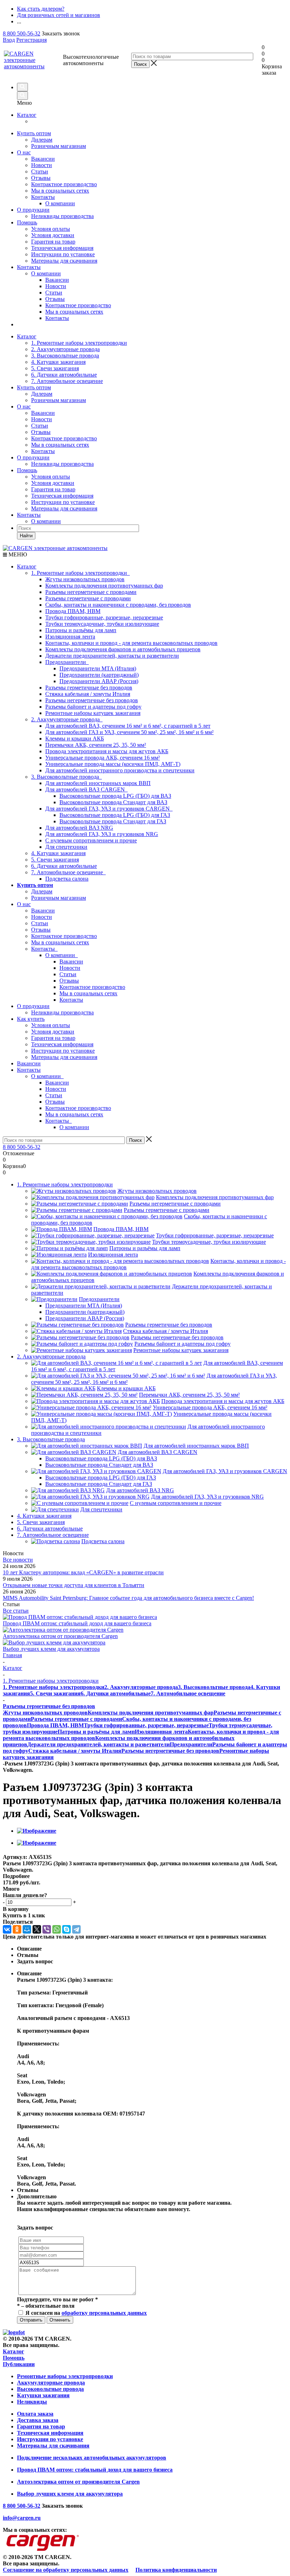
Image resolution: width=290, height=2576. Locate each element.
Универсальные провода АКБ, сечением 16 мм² (103, 758)
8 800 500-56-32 (22, 33)
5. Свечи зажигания (55, 368)
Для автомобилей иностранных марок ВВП (98, 783)
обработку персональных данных (104, 2313)
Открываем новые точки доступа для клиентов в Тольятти (74, 1585)
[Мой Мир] (27, 1929)
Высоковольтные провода (50, 2389)
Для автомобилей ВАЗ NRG (79, 828)
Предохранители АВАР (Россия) (99, 681)
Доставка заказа (38, 2420)
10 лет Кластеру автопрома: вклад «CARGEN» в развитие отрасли (83, 1572)
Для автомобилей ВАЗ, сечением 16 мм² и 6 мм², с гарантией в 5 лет (128, 726)
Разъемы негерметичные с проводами (91, 592)
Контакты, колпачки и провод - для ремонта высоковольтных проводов (131, 643)
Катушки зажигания (43, 2395)
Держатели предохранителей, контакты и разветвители (112, 656)
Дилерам (42, 140)
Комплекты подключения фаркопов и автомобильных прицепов (123, 649)
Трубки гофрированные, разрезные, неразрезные (104, 617)
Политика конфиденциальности (176, 2570)
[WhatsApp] (57, 1929)
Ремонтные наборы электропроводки (65, 2376)
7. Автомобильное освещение (67, 381)
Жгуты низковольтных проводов (85, 579)
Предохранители (67, 662)
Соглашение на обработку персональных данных (66, 2570)
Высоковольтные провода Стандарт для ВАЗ (113, 802)
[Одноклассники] (17, 1929)
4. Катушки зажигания (58, 362)
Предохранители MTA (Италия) (98, 668)
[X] (37, 1929)
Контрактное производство (64, 184)
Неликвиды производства (62, 216)
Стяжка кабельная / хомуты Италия (88, 694)
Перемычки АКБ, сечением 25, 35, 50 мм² (96, 745)
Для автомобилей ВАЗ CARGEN (86, 789)
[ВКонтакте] (7, 1929)
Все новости (18, 1560)
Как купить (31, 1019)
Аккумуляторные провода (51, 2383)
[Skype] (66, 1929)
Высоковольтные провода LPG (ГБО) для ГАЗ (115, 815)
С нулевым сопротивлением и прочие (91, 840)
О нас (24, 152)
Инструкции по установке (63, 254)
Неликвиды (32, 2402)
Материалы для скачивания (64, 261)
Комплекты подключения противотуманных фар (104, 586)
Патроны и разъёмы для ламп (81, 630)
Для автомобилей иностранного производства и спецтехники (120, 770)
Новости (42, 165)
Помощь (27, 222)
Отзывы (41, 178)
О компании (46, 273)
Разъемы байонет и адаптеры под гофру (93, 707)
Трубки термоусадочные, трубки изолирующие (102, 624)
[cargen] (14, 2332)
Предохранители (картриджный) (99, 675)
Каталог (27, 115)
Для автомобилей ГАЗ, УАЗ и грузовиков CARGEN (109, 809)
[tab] (145, 1876)
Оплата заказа (35, 2414)
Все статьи (16, 1611)
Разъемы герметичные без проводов (89, 688)
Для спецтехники (66, 847)
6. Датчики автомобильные (64, 375)
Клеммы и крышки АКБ (75, 739)
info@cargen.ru (22, 2518)
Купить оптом (34, 133)
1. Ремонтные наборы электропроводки (79, 343)
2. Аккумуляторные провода (65, 349)
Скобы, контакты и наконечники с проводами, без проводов (118, 605)
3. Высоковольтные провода (65, 356)
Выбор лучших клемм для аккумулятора (51, 1649)
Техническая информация (62, 248)
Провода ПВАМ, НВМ (73, 611)
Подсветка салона (67, 879)
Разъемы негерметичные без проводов (92, 700)
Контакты (43, 197)
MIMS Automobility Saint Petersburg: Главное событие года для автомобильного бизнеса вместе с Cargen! (128, 1598)
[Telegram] (76, 1929)
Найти (26, 536)
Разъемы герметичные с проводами (88, 598)
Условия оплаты (51, 229)
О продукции (33, 210)
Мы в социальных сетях (60, 191)
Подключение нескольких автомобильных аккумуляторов (92, 2458)
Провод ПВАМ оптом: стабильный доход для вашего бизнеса (77, 1623)
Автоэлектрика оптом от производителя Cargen (60, 1636)
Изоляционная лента (70, 637)
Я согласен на (86, 2313)
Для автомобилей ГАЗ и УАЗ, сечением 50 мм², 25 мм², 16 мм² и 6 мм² (129, 732)
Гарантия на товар (53, 242)
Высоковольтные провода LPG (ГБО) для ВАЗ (115, 796)
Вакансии (43, 159)
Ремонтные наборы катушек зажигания (93, 713)
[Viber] (47, 1929)
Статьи (40, 171)
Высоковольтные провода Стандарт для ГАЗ (113, 821)
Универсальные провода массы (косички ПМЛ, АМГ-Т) (113, 764)
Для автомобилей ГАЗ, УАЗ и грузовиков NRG (102, 834)
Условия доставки (53, 235)
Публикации (19, 2364)
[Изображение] (37, 1831)
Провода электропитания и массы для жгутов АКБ (107, 751)
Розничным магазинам (59, 146)
